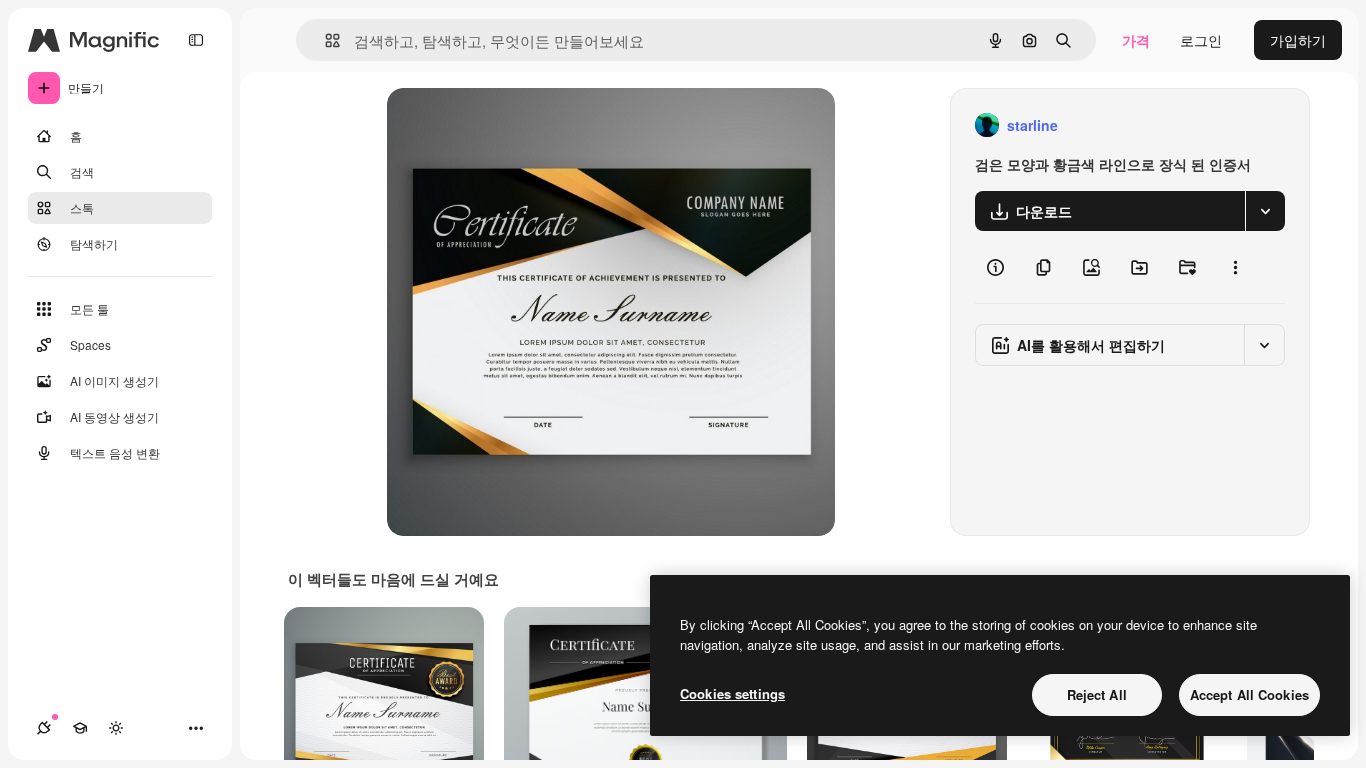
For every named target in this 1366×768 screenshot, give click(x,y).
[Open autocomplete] (324, 40)
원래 (502, 125)
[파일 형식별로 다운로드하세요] (1265, 211)
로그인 (1201, 40)
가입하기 (1298, 40)
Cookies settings (732, 693)
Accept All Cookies (1249, 694)
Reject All (1097, 694)
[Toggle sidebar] (196, 40)
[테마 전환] (116, 728)
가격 (1136, 40)
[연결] (44, 728)
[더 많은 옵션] (1235, 267)
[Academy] (80, 728)
